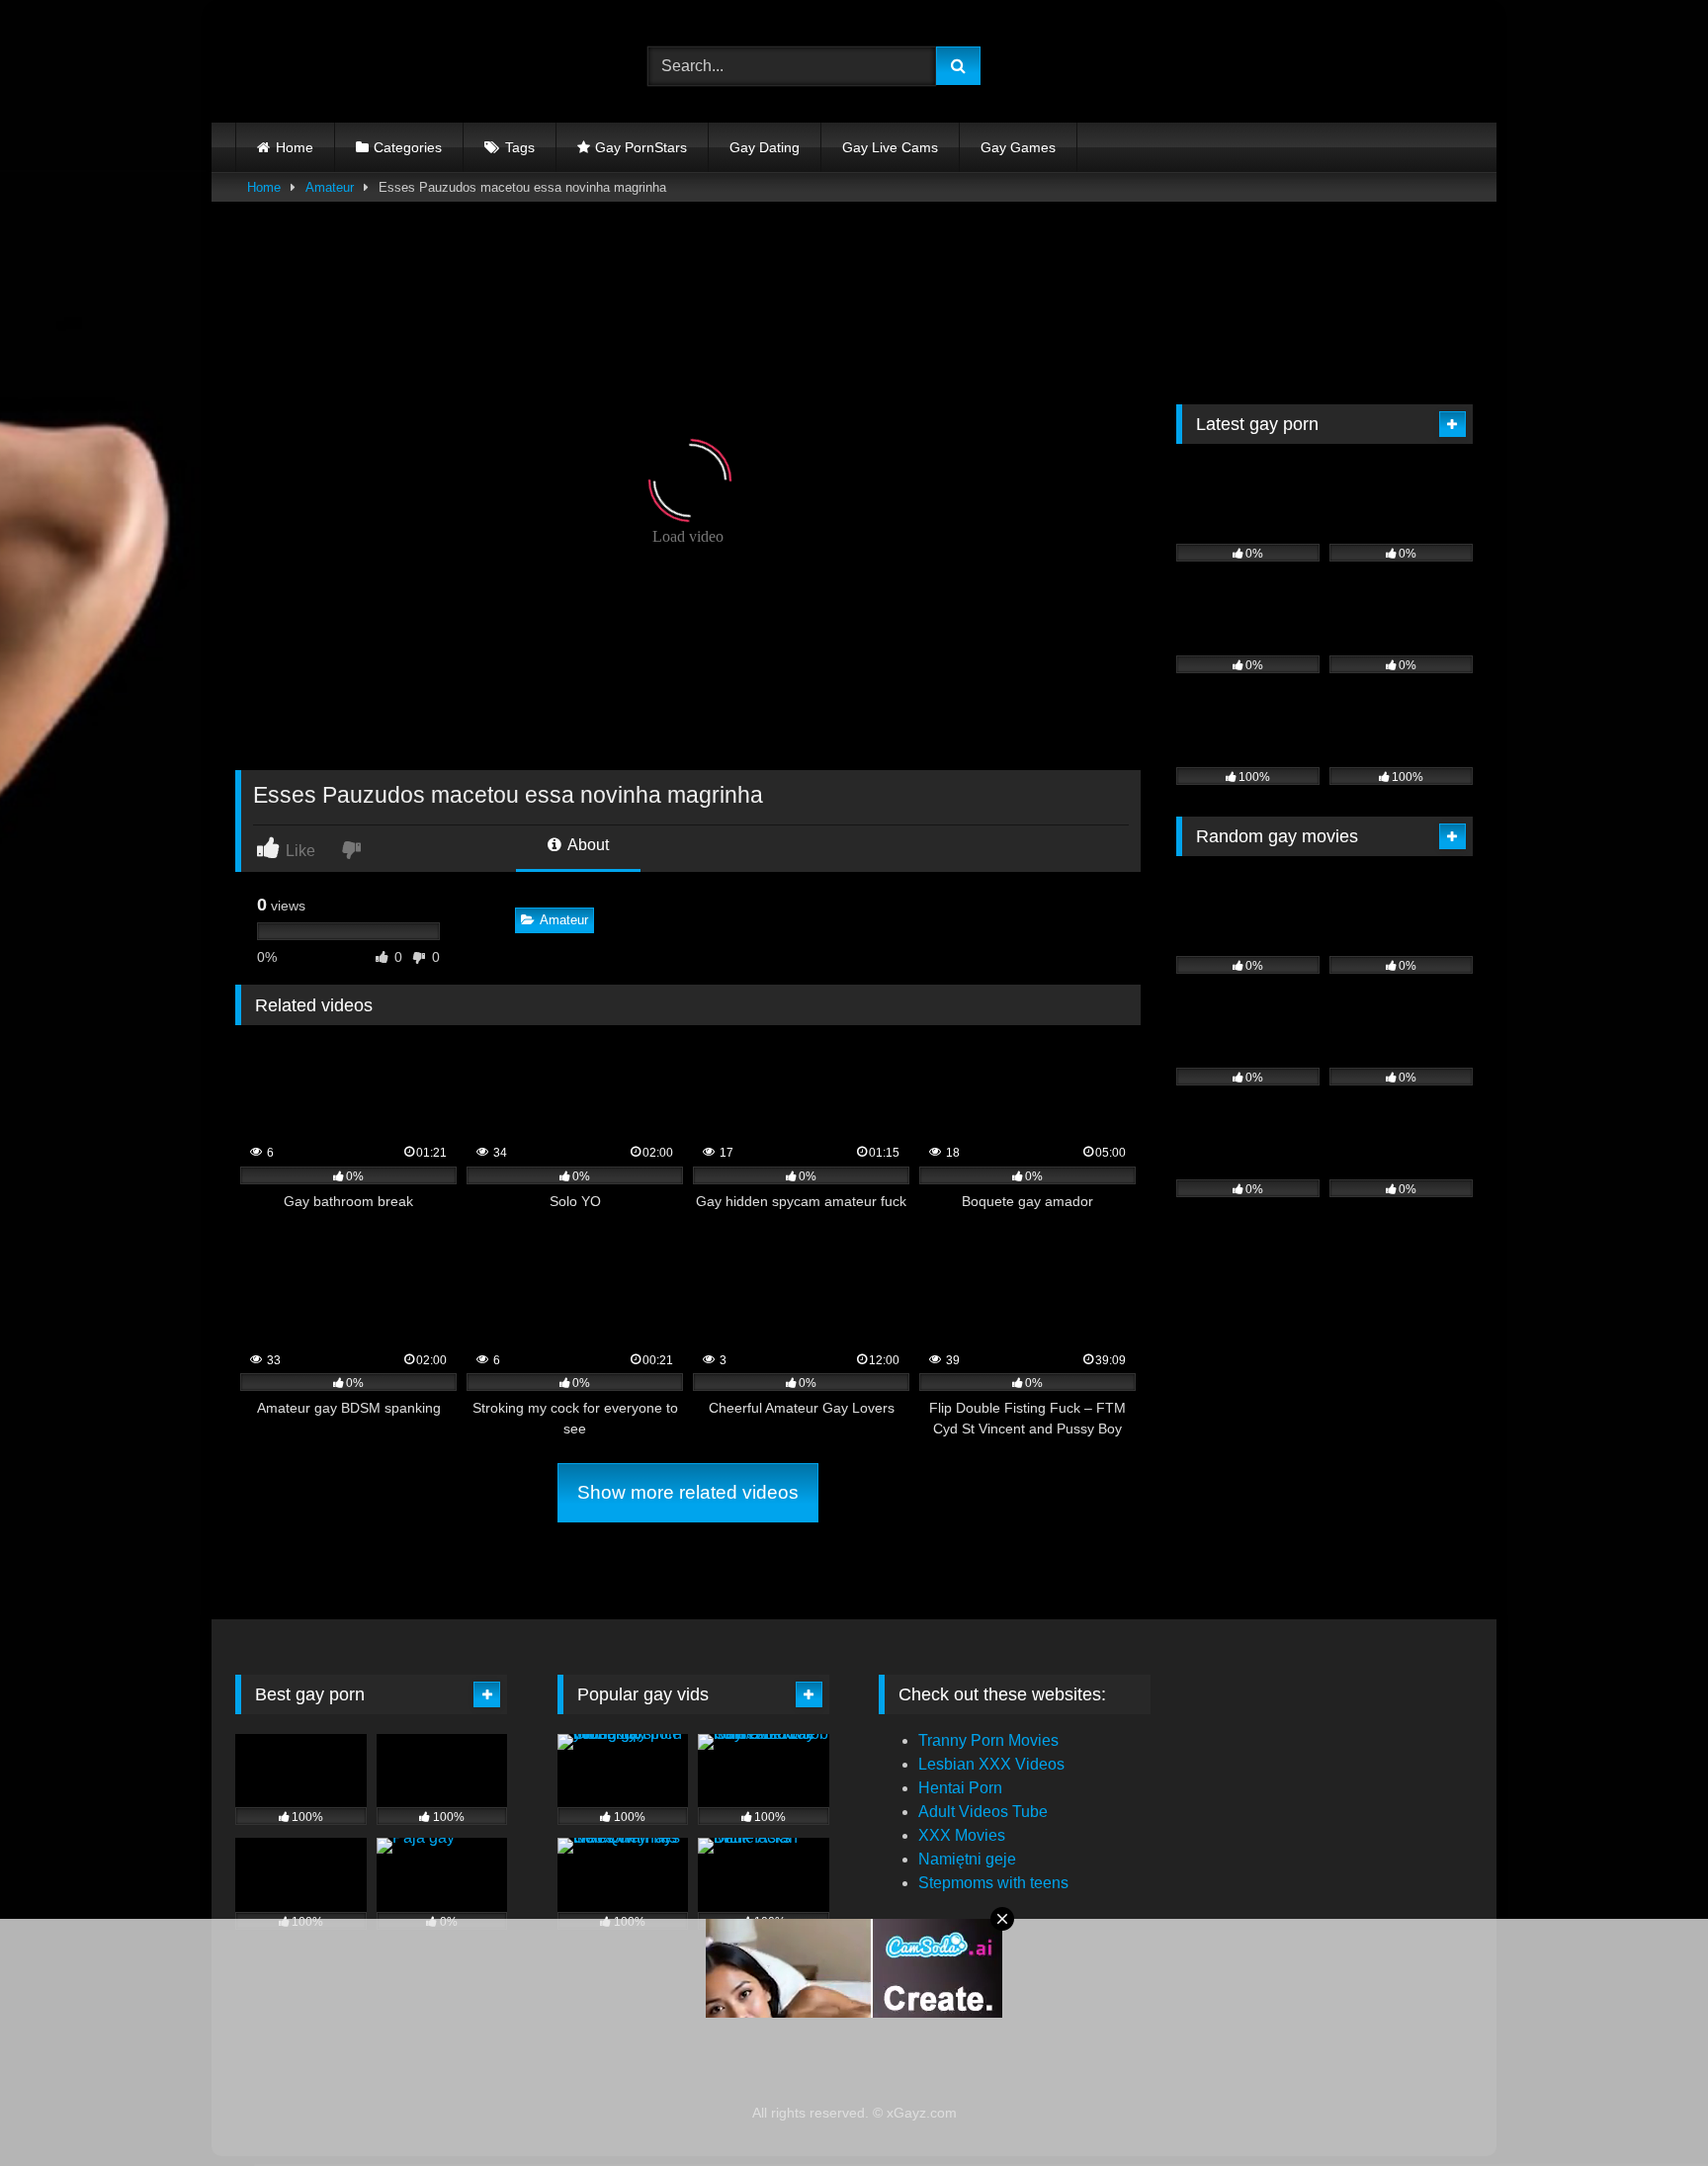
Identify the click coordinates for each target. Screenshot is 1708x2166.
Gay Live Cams (890, 147)
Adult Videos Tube (983, 1812)
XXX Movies (962, 1835)
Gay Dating (765, 147)
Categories (408, 147)
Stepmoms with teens (993, 1883)
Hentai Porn (960, 1788)
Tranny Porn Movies (988, 1740)
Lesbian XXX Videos (991, 1764)
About (587, 845)
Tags (520, 147)
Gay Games (1018, 147)
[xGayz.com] (324, 66)
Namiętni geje (967, 1859)
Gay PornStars (641, 147)
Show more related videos (688, 1492)
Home (295, 147)
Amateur (330, 187)
